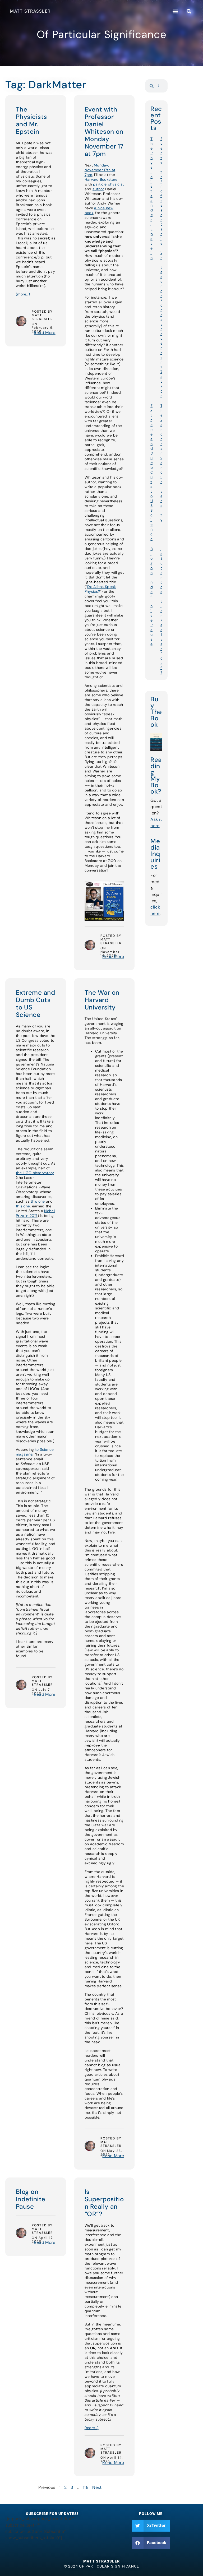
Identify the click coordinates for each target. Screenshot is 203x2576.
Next (97, 2487)
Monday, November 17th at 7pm (100, 170)
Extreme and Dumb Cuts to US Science (35, 1004)
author (98, 189)
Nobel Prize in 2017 (35, 1213)
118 (86, 2487)
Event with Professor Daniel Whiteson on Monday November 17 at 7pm (104, 131)
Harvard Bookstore (101, 179)
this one (38, 1201)
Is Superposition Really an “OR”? (104, 2203)
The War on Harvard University (102, 1000)
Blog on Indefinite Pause (31, 2199)
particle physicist (108, 184)
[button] (175, 11)
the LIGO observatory (35, 1173)
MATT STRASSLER (30, 11)
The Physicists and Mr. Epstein (31, 120)
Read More (45, 333)
